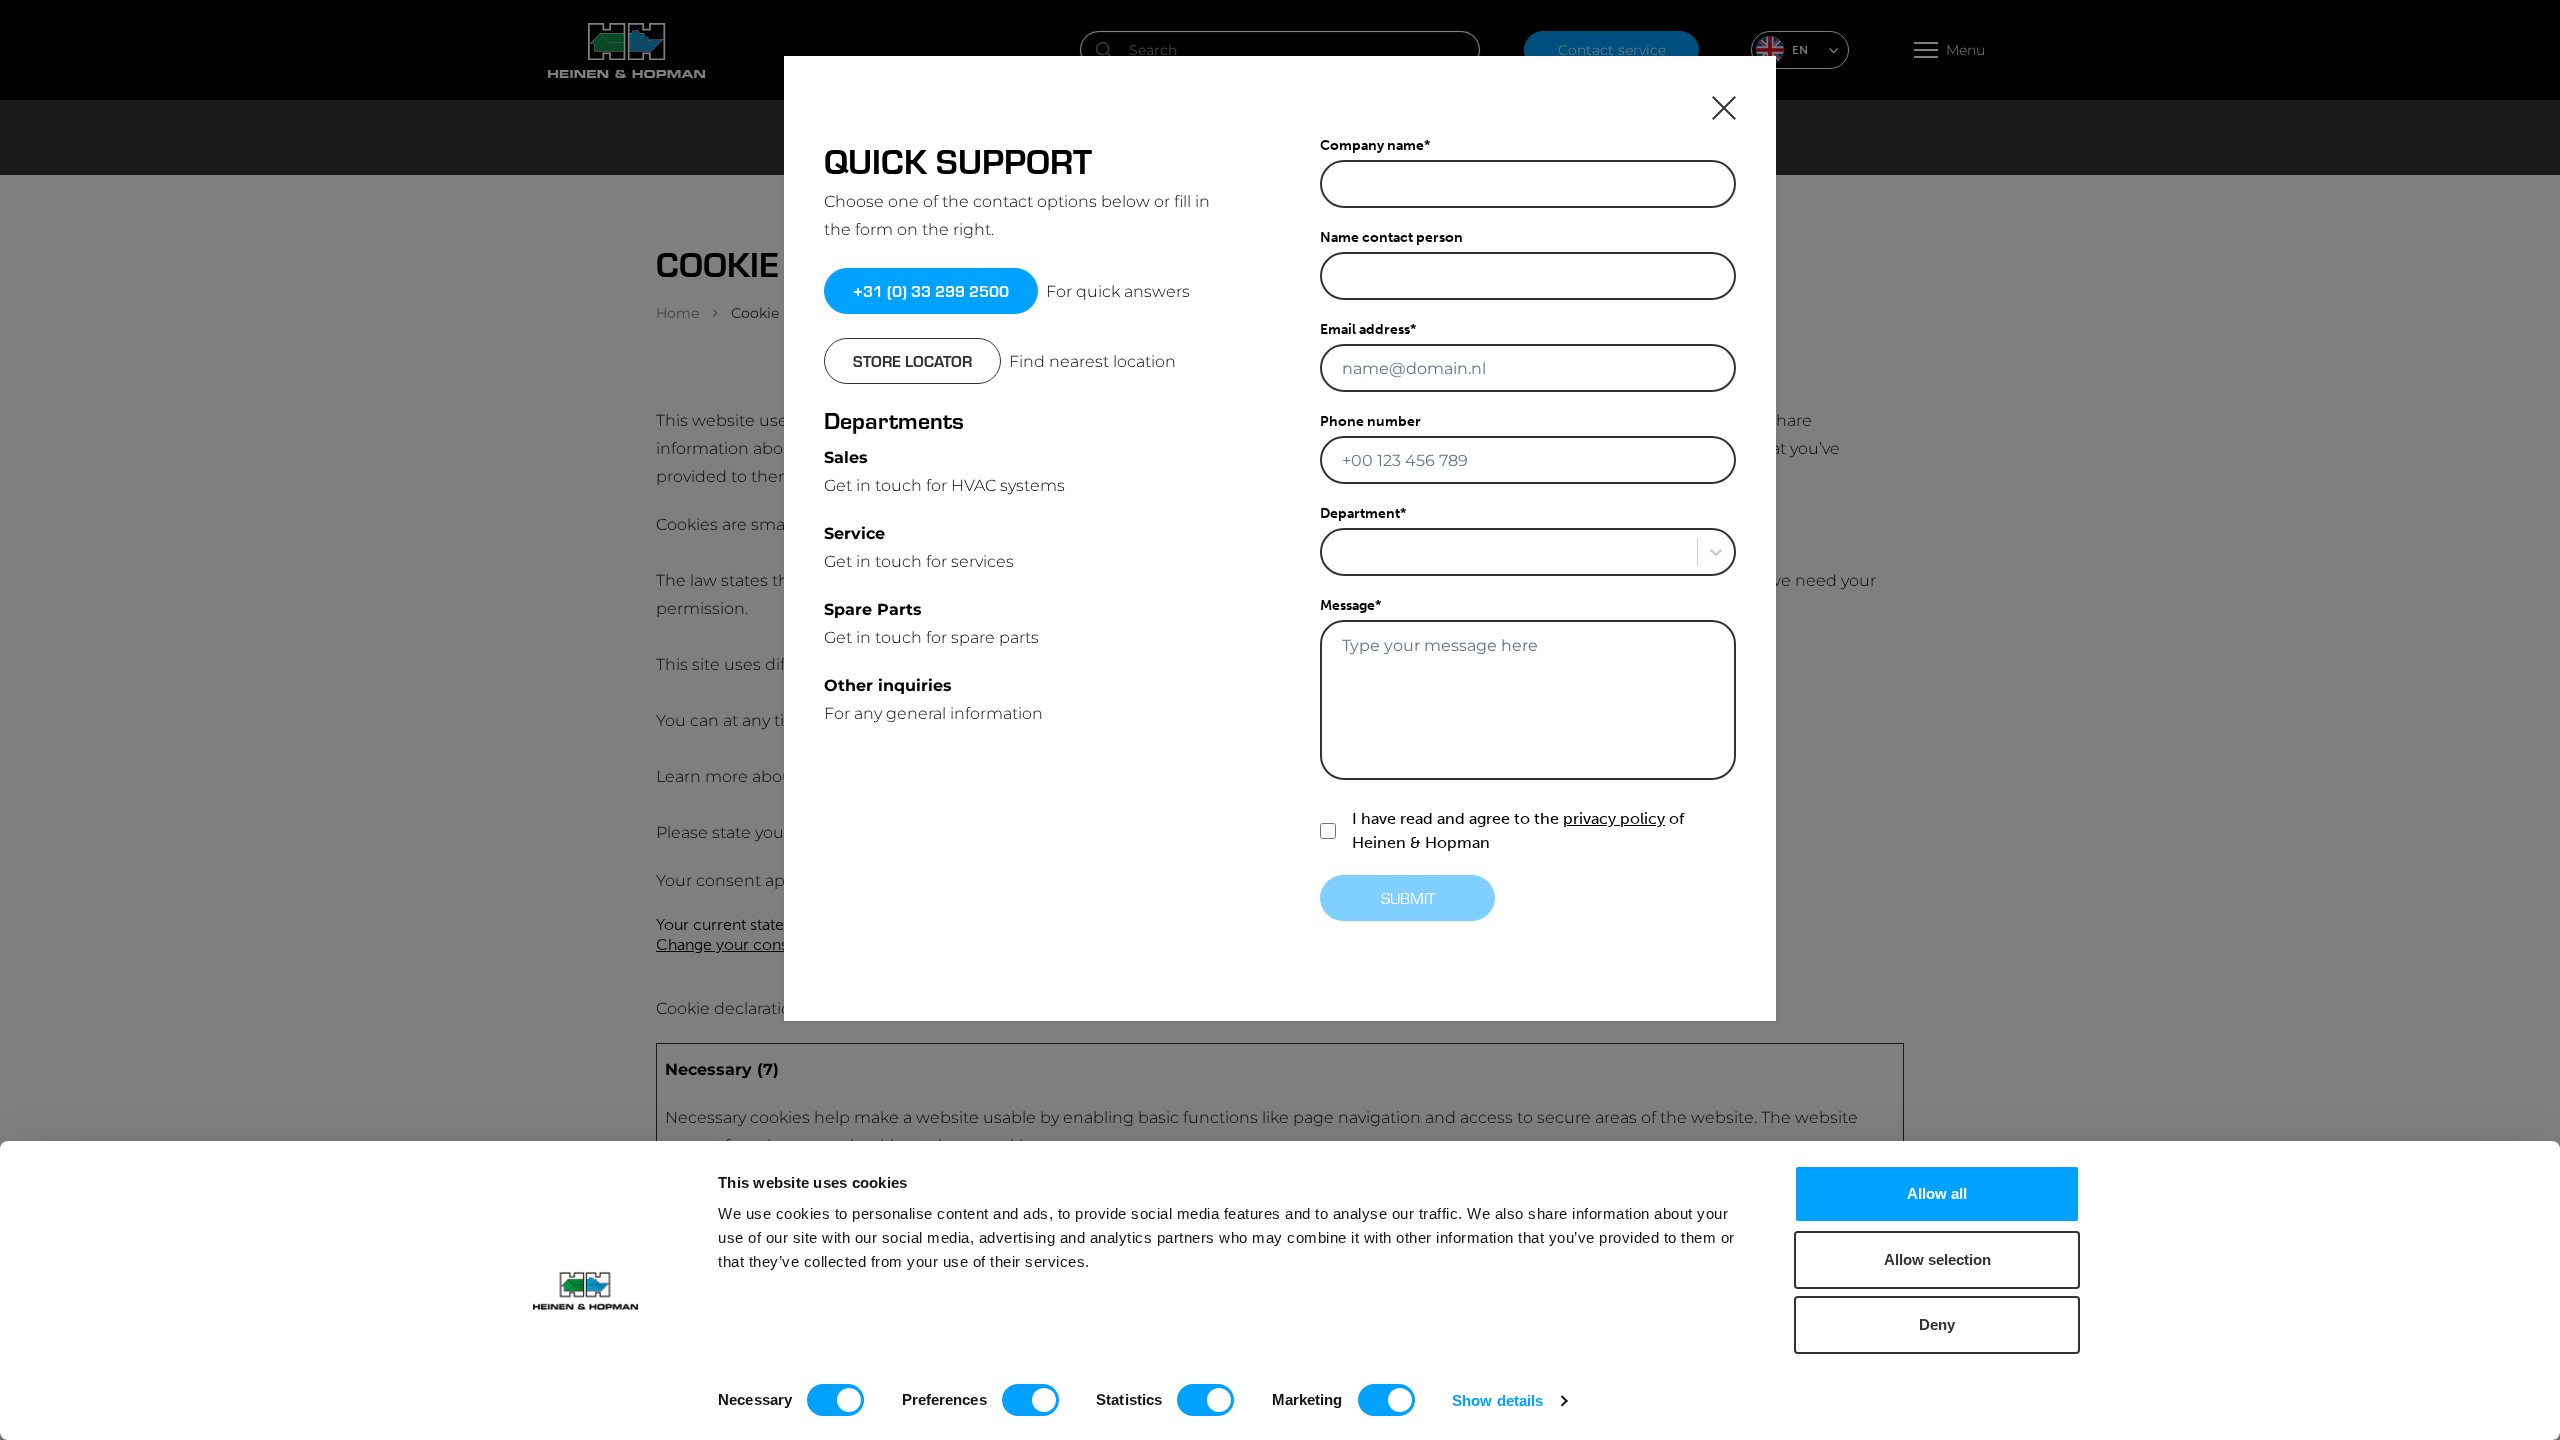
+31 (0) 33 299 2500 (931, 290)
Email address (1368, 329)
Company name (1375, 145)
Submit (1408, 897)
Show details (1497, 1400)
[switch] (1030, 1400)
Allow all (1937, 1193)
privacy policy (1614, 818)
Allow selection (1937, 1259)
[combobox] (1334, 552)
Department (1363, 513)
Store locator (912, 360)
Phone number (1370, 421)
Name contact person (1391, 237)
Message (1350, 605)
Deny (1937, 1324)
